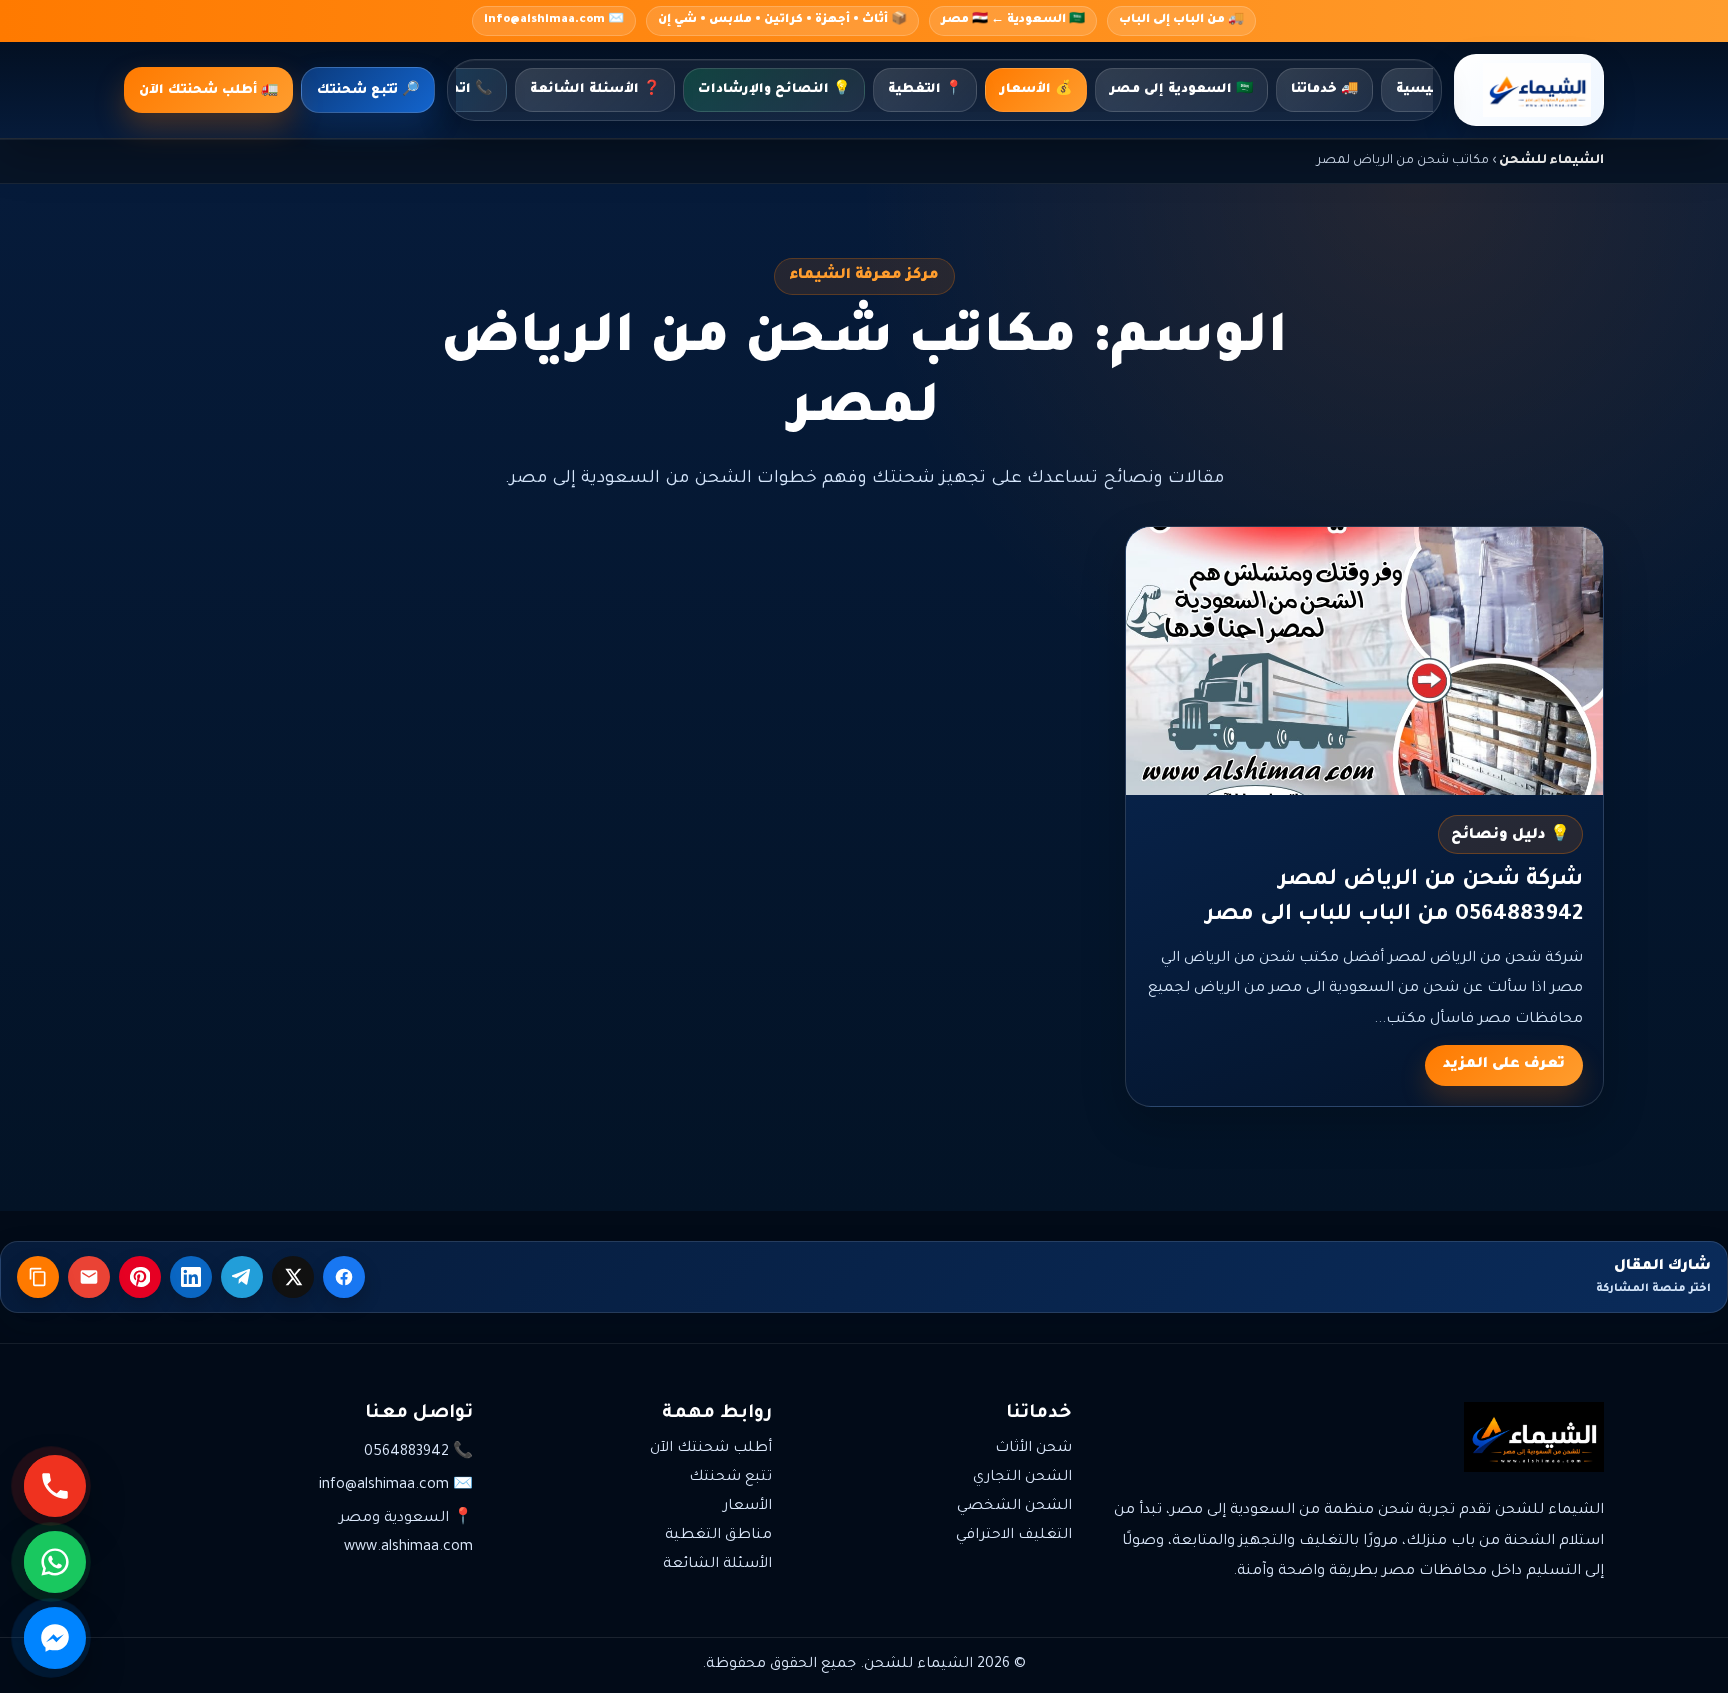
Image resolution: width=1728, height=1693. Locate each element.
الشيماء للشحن (1551, 161)
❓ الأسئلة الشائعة (595, 90)
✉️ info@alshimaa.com (554, 20)
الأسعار (747, 1507)
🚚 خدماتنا (1324, 90)
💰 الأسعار (1036, 90)
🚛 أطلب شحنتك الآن (208, 91)
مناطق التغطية (718, 1536)
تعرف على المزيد (1504, 1065)
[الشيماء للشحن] (1529, 90)
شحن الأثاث (1033, 1449)
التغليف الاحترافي (1014, 1536)
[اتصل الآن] (55, 1486)
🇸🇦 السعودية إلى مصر (1181, 90)
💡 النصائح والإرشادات (774, 90)
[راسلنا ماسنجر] (55, 1638)
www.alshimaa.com (408, 1548)
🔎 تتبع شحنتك (368, 91)
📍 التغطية (925, 90)
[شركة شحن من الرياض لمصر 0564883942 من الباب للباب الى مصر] (1364, 661)
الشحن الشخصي (1014, 1507)
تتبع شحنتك (730, 1478)
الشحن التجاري (1022, 1478)
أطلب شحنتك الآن (711, 1449)
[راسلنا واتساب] (55, 1562)
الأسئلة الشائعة (717, 1565)
